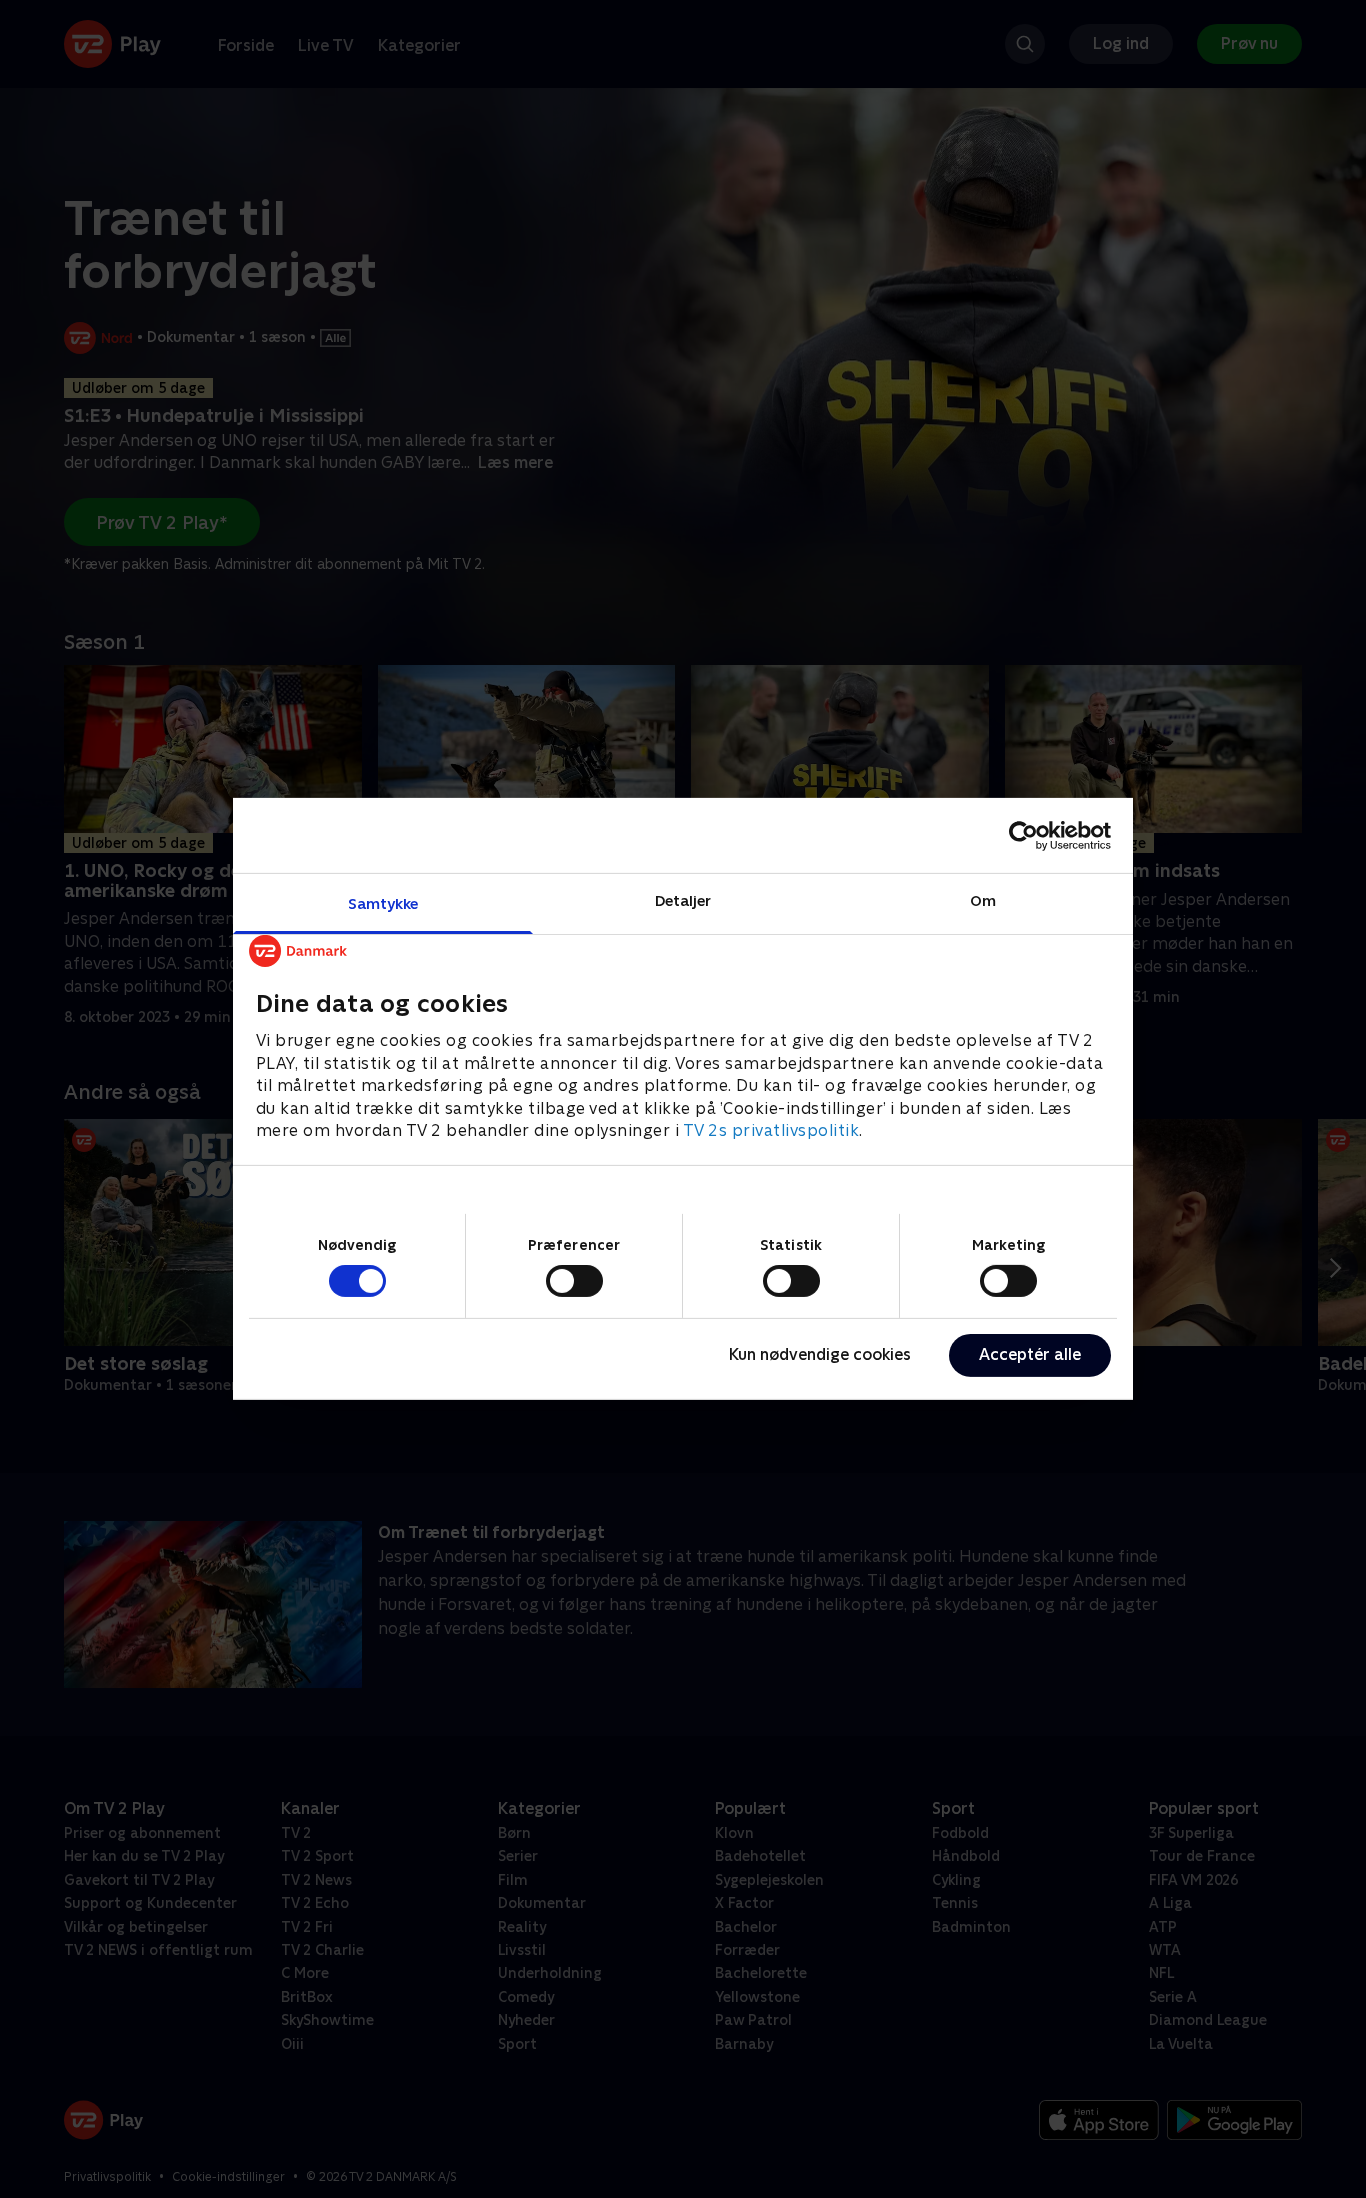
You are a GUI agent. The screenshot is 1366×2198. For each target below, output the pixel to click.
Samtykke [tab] (383, 903)
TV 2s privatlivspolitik (771, 1130)
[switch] (574, 1281)
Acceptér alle (1030, 1354)
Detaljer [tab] (683, 900)
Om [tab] (983, 900)
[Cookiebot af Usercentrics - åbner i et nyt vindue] (1023, 835)
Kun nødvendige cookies (820, 1354)
